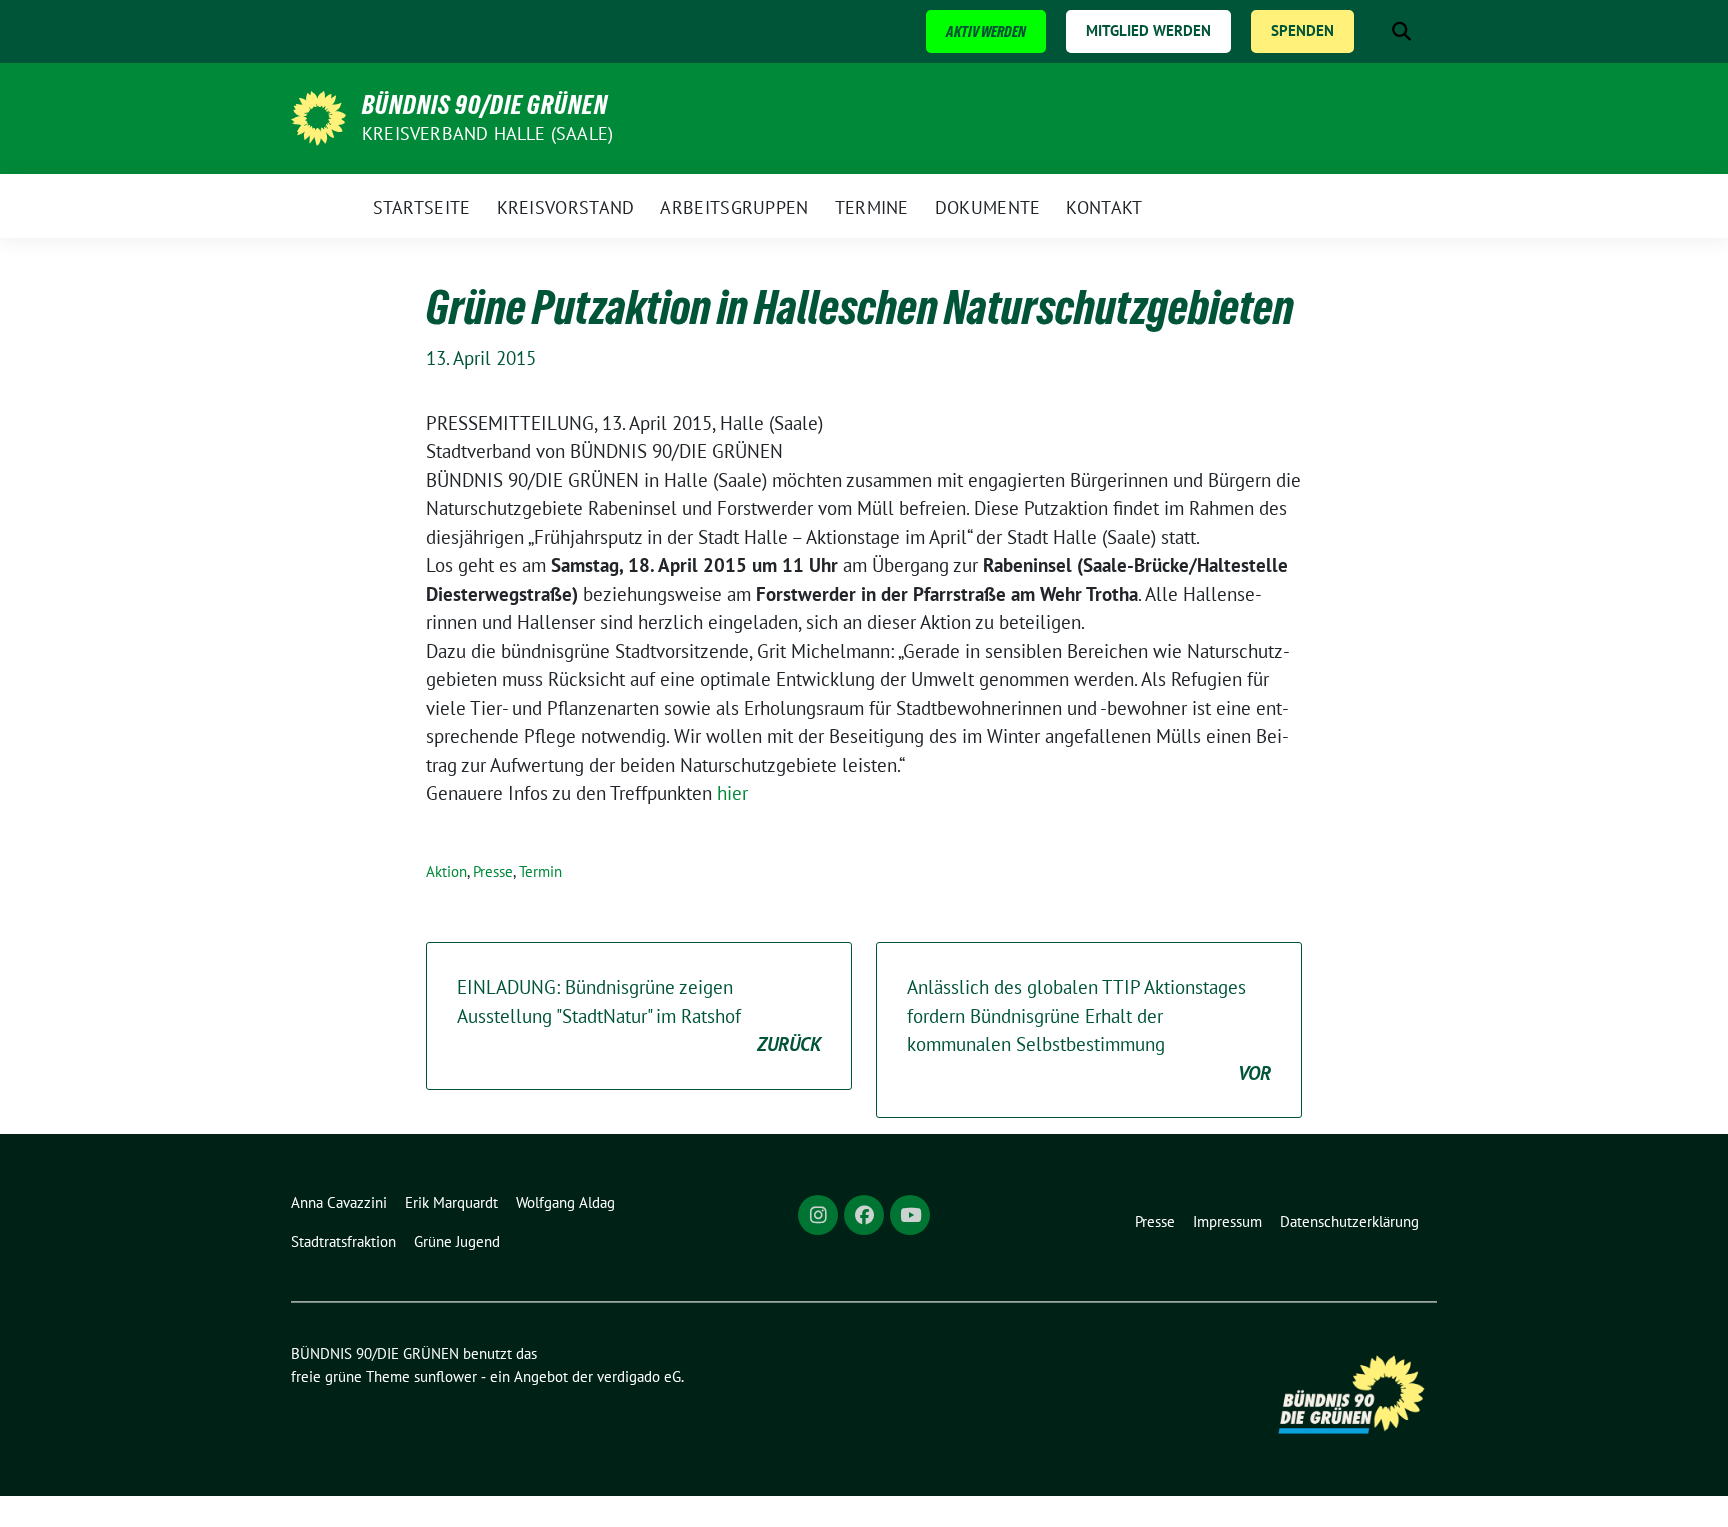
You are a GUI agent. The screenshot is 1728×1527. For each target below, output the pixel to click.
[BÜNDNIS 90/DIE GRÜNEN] (318, 116)
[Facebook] (864, 1215)
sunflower (445, 1376)
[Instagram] (818, 1215)
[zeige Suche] (1401, 31)
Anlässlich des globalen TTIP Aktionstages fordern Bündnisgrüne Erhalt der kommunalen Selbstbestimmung (1089, 1030)
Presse (493, 871)
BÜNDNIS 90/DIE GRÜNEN (485, 105)
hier (732, 793)
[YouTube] (910, 1215)
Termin (540, 871)
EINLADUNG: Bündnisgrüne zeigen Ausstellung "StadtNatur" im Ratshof (639, 1015)
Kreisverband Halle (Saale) (487, 133)
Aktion (446, 871)
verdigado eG (639, 1376)
